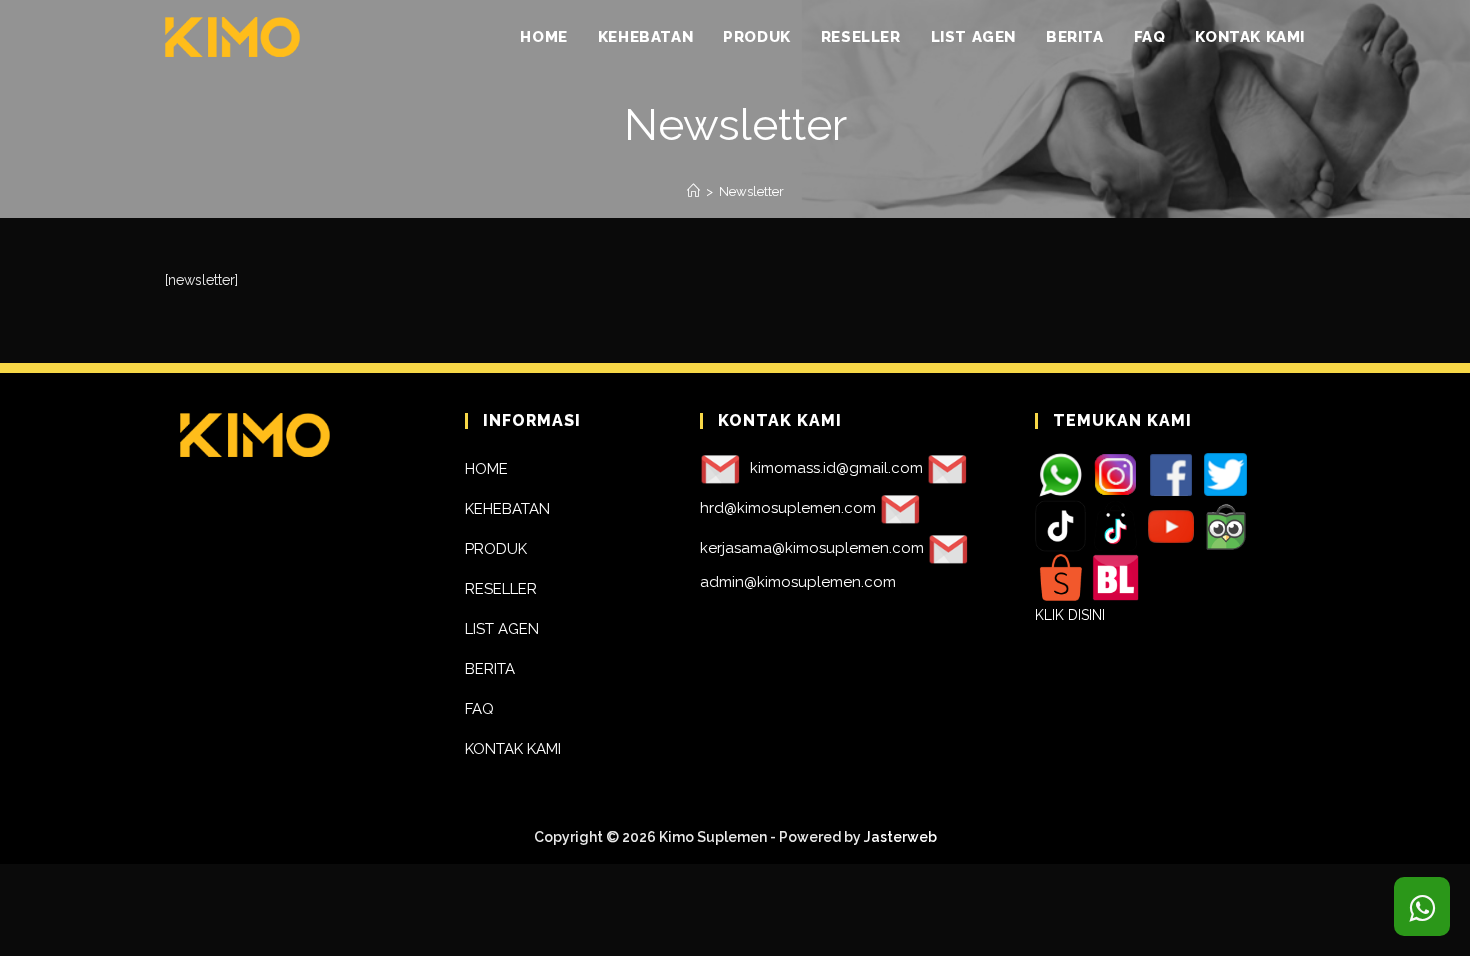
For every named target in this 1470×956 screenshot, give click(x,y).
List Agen (502, 629)
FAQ (479, 709)
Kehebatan (507, 509)
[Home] (693, 191)
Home (486, 469)
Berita (490, 669)
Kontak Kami (513, 749)
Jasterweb (900, 837)
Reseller (501, 589)
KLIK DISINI (1070, 615)
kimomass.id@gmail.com (836, 468)
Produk (496, 549)
